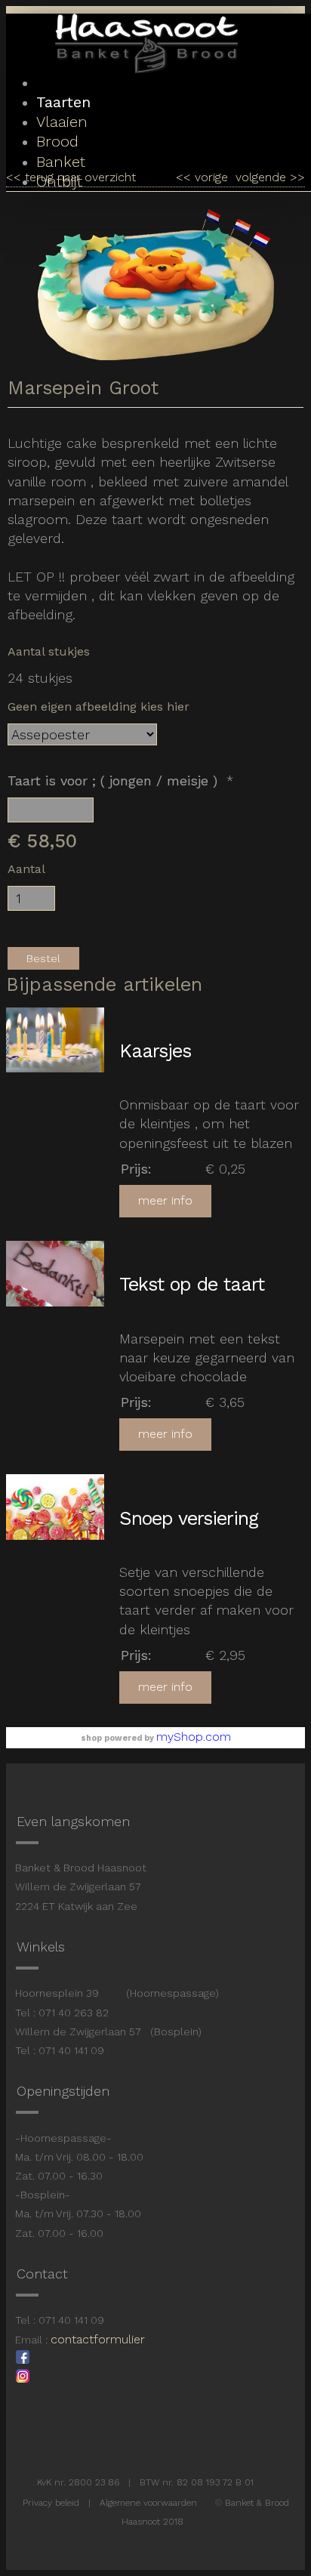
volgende (270, 177)
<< (185, 177)
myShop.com (194, 1737)
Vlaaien (62, 122)
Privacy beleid (51, 2503)
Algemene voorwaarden (148, 2503)
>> (296, 177)
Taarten (63, 102)
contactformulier (98, 2339)
